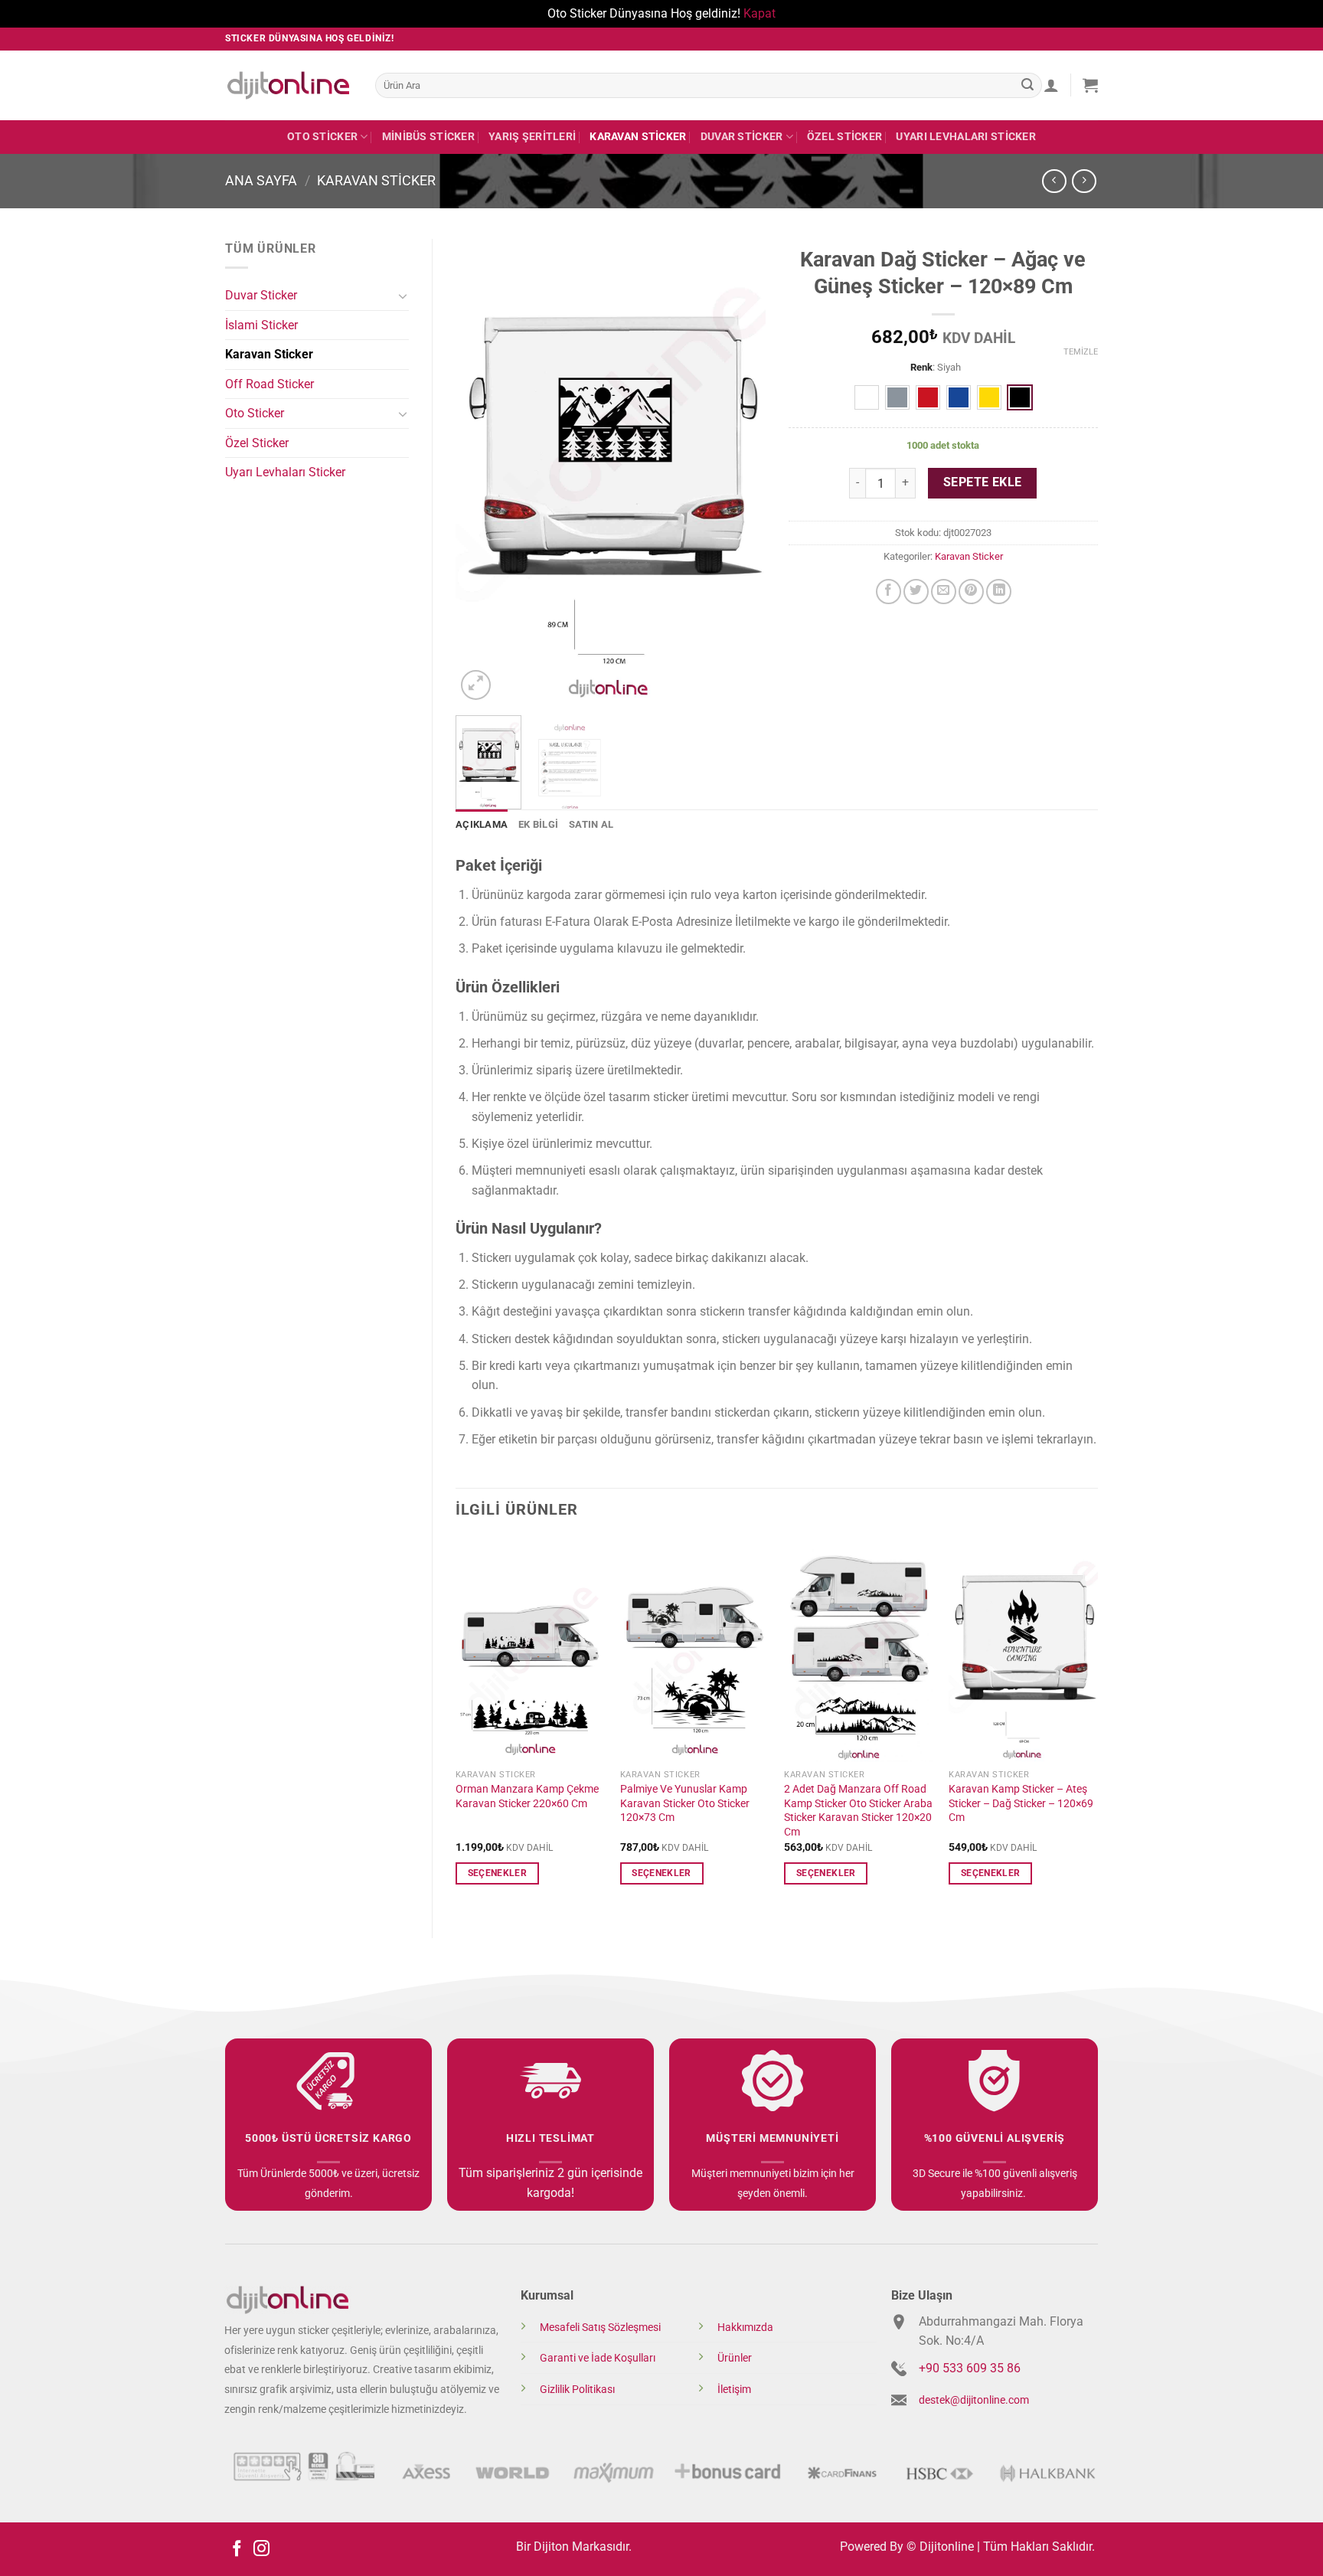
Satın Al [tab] (591, 824)
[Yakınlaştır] (476, 685)
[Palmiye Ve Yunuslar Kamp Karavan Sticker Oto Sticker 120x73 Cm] (695, 1650)
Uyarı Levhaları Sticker (966, 137)
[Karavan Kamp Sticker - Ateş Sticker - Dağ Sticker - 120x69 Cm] (1023, 1650)
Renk (921, 368)
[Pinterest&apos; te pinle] (971, 592)
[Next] (740, 471)
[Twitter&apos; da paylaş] (916, 592)
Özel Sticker (844, 137)
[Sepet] (1090, 85)
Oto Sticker (322, 137)
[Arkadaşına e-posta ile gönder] (944, 592)
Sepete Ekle (983, 482)
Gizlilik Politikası (577, 2390)
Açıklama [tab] (482, 824)
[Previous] (481, 471)
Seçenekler (497, 1873)
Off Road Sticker (269, 384)
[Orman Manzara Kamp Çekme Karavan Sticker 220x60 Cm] (530, 1650)
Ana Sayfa (261, 180)
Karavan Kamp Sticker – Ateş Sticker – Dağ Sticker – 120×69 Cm (1021, 1803)
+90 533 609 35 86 (970, 2368)
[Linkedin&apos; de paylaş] (999, 592)
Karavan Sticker (638, 137)
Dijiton (551, 2547)
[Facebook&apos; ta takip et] (237, 2550)
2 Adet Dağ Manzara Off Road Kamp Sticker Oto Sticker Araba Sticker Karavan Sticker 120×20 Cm (858, 1811)
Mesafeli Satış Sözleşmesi (600, 2328)
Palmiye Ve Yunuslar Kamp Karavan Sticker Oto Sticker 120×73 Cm (685, 1803)
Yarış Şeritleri (532, 137)
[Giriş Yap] (1051, 85)
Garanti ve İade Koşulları (598, 2358)
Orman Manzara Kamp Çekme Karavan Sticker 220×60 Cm (527, 1796)
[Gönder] (1027, 85)
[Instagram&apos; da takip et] (261, 2550)
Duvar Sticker (742, 137)
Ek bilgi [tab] (538, 824)
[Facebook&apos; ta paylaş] (889, 592)
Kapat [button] (759, 13)
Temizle (1081, 352)
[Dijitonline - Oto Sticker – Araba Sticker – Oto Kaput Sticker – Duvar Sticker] (289, 85)
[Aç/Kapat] (403, 296)
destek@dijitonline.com (974, 2400)
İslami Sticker (261, 325)
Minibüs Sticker (428, 137)
